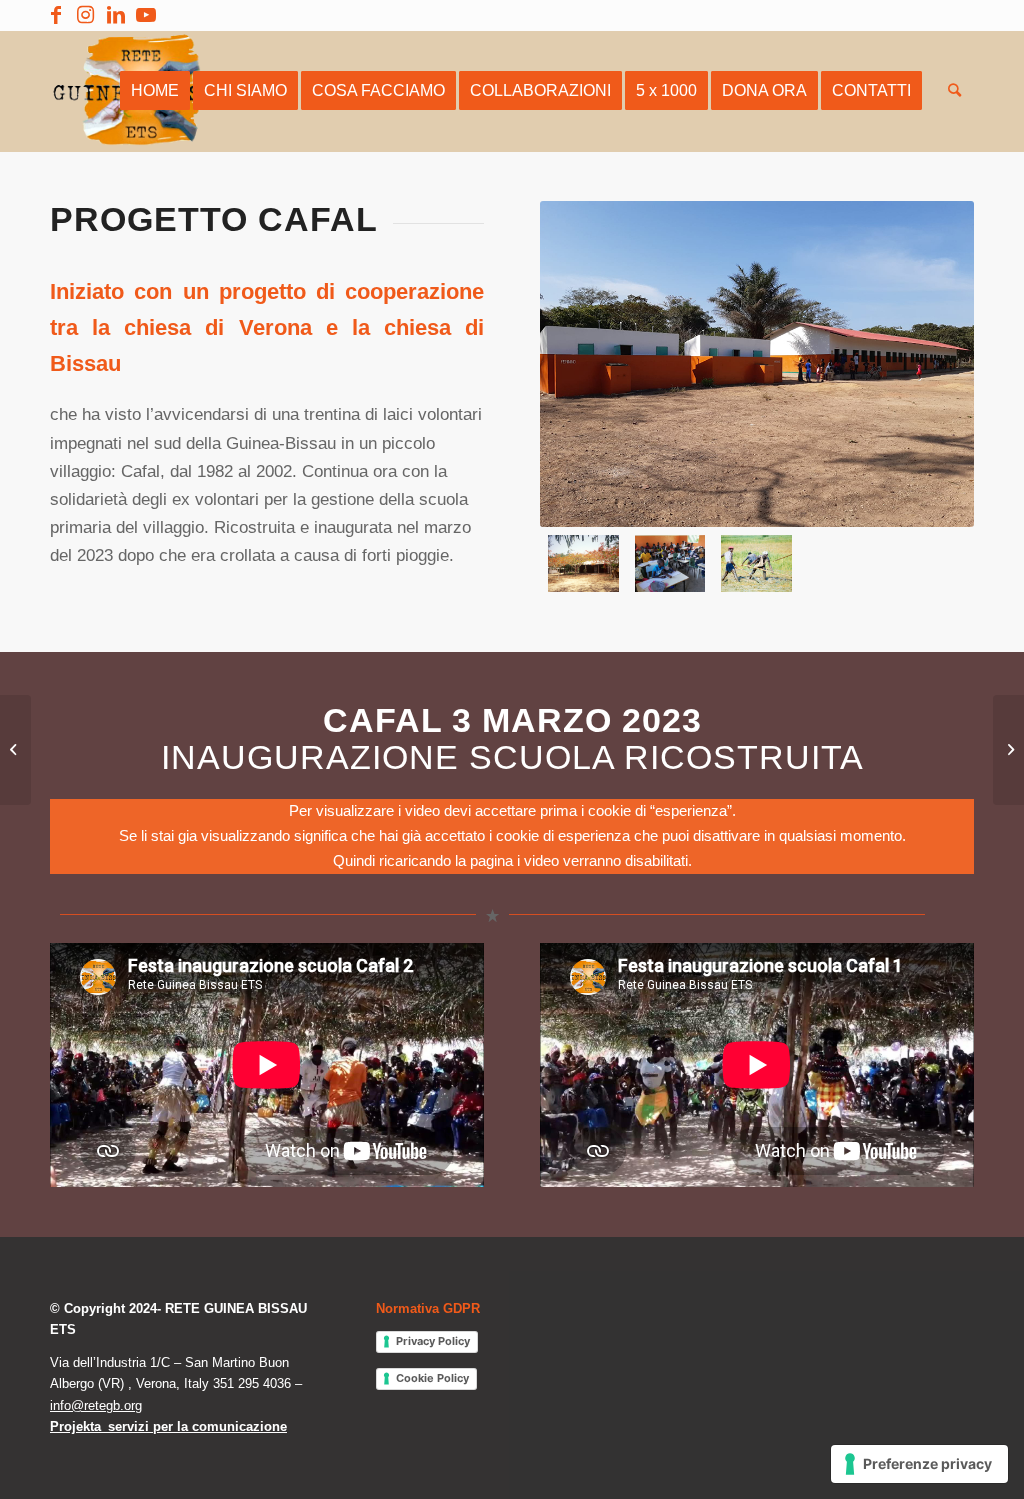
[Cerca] (954, 91)
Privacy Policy (433, 1341)
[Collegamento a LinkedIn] (115, 15)
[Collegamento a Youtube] (146, 15)
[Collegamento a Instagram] (85, 15)
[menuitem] (155, 91)
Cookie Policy (432, 1378)
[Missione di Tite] (15, 750)
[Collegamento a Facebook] (55, 15)
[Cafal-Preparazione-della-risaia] (756, 563)
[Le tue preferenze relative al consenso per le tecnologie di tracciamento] (919, 1464)
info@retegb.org (96, 1405)
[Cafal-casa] (583, 563)
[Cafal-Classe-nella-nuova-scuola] (670, 563)
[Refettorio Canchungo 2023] (1008, 750)
